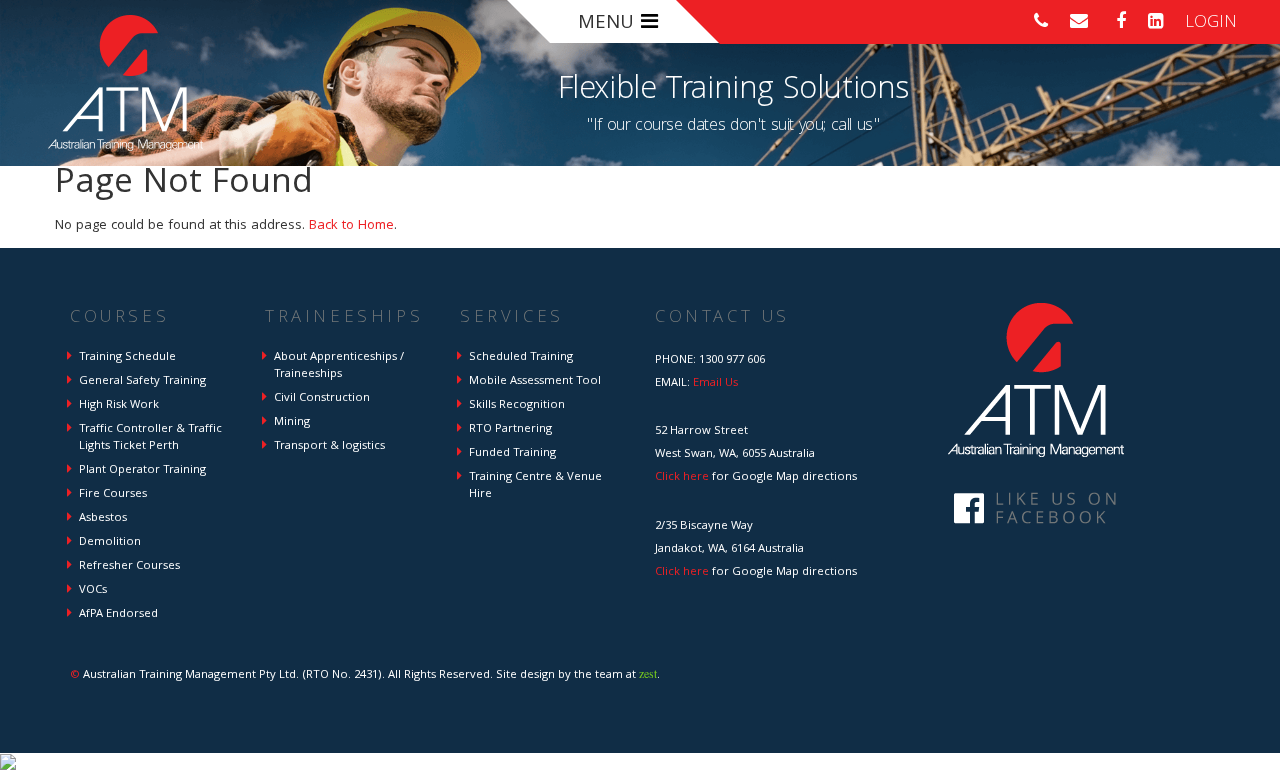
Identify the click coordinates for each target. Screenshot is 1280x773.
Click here (682, 477)
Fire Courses (113, 494)
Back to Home (351, 226)
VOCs (93, 590)
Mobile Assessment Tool (535, 381)
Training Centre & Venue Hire (535, 486)
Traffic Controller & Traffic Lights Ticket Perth (150, 438)
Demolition (110, 542)
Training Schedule (127, 357)
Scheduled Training (521, 357)
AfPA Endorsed (118, 614)
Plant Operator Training (142, 470)
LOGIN (1211, 23)
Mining (292, 422)
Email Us (715, 383)
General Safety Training (142, 381)
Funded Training (512, 453)
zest (648, 673)
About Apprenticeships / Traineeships (339, 366)
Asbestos (103, 518)
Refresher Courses (129, 566)
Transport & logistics (329, 446)
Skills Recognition (517, 405)
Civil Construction (322, 398)
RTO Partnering (510, 429)
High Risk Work (119, 405)
